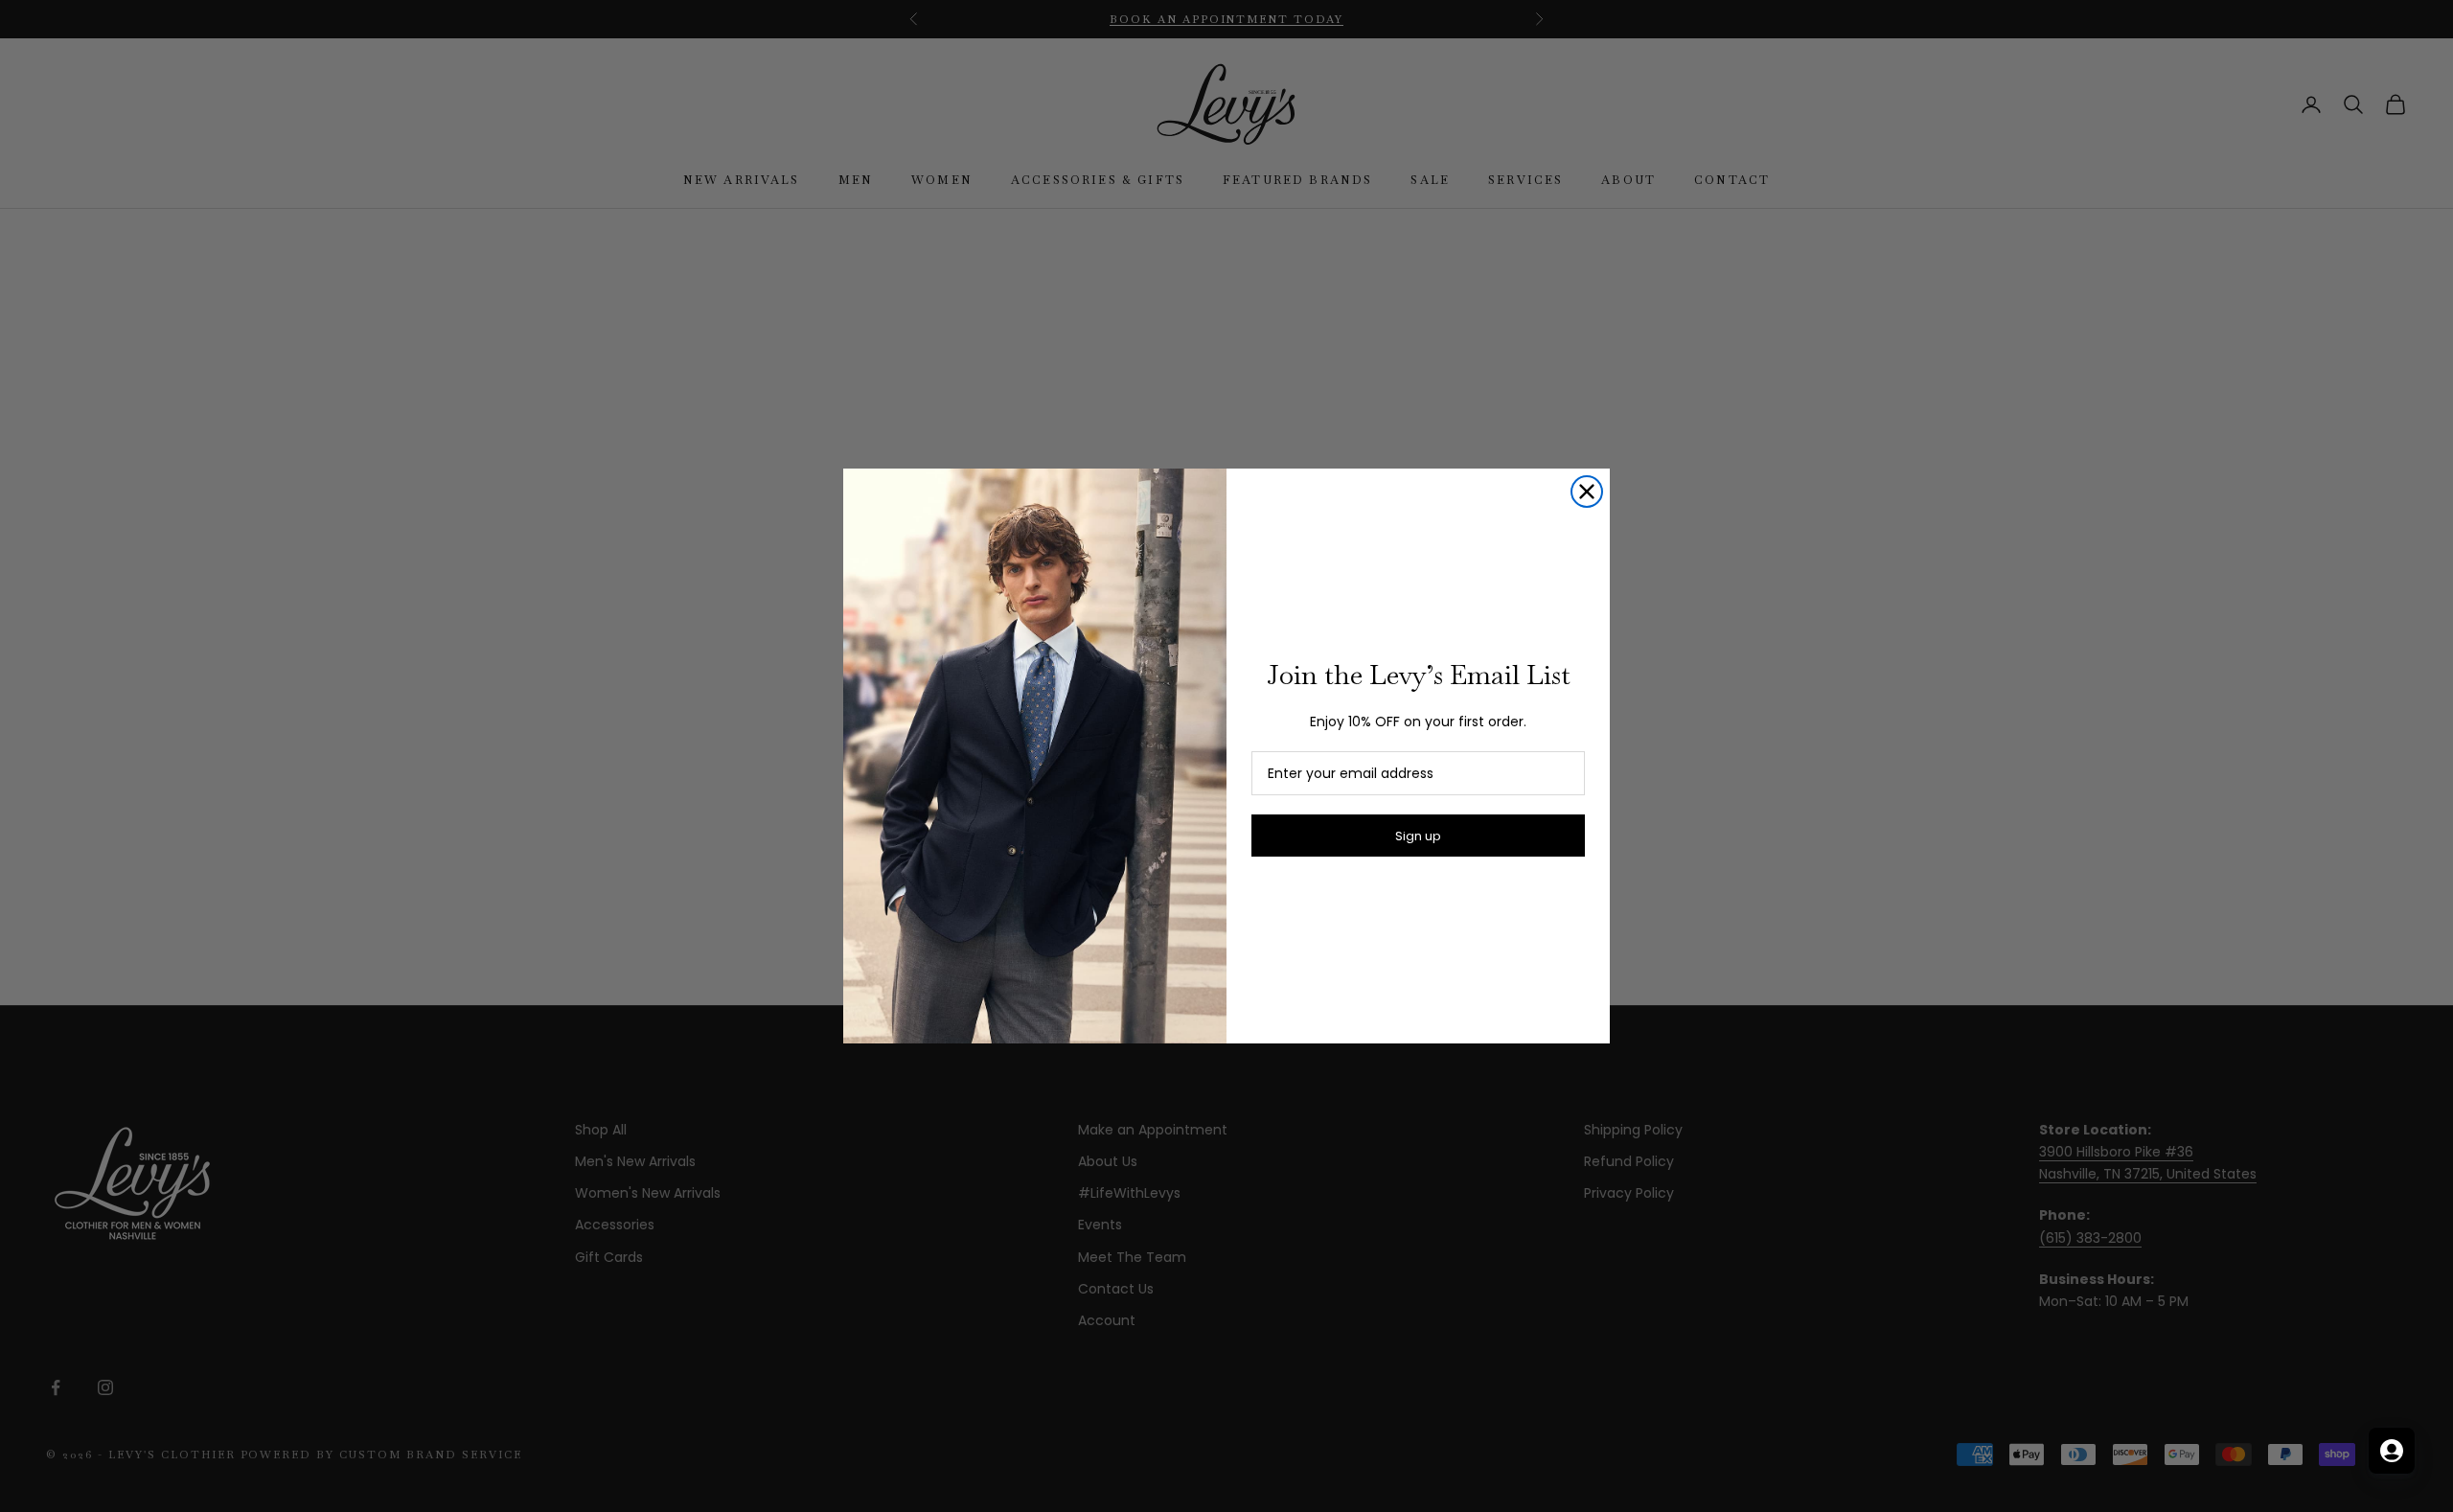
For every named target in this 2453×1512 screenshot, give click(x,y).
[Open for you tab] (2392, 1451)
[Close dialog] (1587, 492)
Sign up (1418, 836)
